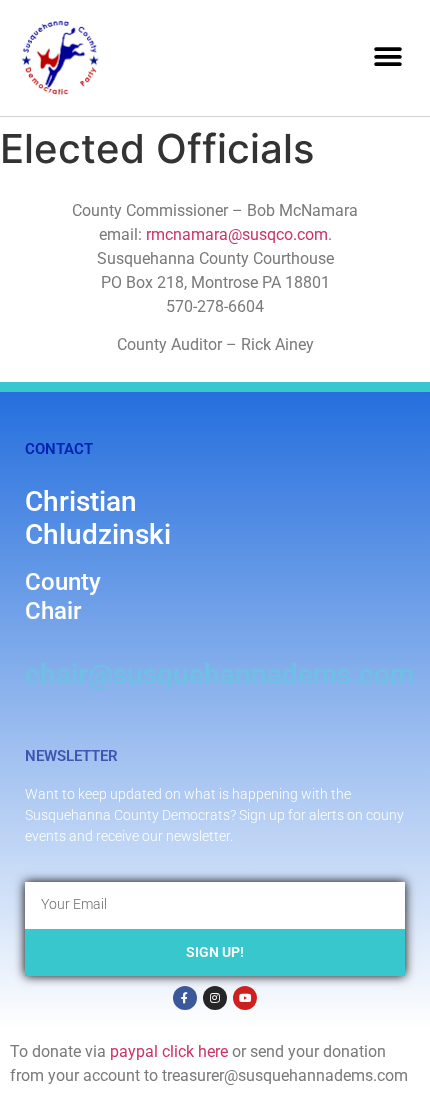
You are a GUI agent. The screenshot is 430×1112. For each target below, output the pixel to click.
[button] (387, 57)
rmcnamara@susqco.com (237, 234)
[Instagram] (215, 998)
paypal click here (169, 1051)
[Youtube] (245, 998)
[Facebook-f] (185, 998)
